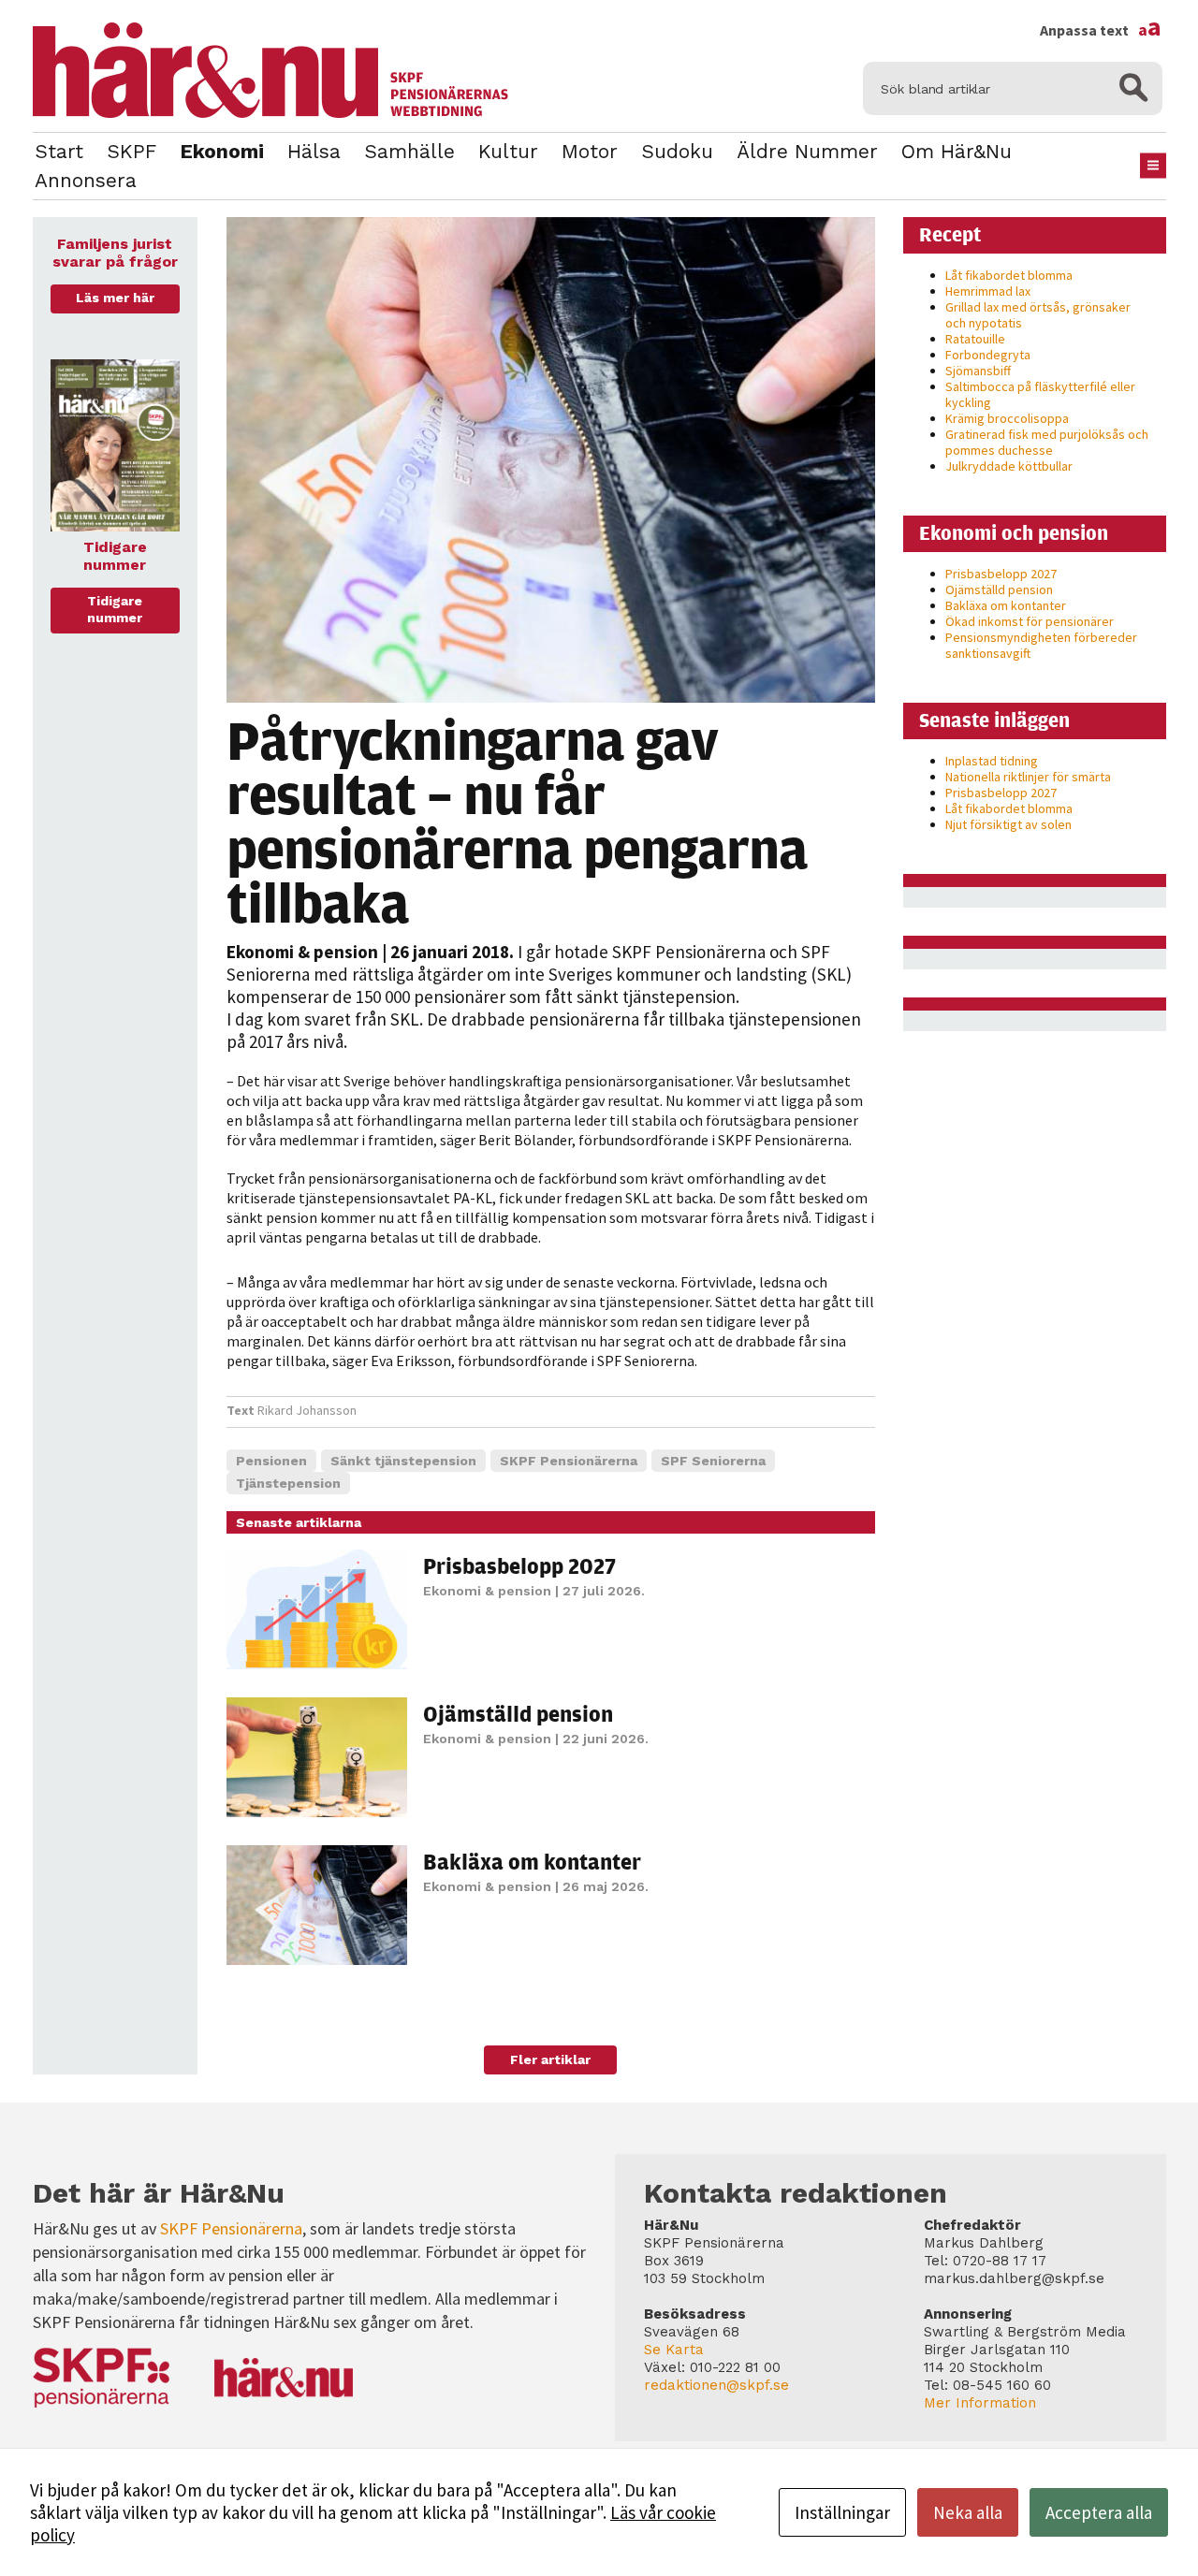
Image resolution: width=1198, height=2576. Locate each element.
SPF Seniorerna (713, 1461)
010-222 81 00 (735, 2367)
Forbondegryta (988, 355)
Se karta (674, 2350)
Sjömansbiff (978, 371)
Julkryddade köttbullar (1009, 466)
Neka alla (968, 2512)
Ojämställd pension (518, 1713)
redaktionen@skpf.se (716, 2385)
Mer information (980, 2403)
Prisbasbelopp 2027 (519, 1565)
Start (59, 151)
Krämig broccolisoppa (1007, 418)
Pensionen (271, 1461)
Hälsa (314, 151)
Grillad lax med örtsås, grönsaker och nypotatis (1038, 315)
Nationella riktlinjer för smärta (1028, 777)
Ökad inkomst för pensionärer (1030, 621)
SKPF (131, 151)
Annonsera (86, 180)
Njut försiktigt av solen (1008, 824)
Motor (590, 151)
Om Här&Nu (957, 151)
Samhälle (409, 151)
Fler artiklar (550, 2059)
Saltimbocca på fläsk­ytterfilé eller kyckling (1040, 394)
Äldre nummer (807, 151)
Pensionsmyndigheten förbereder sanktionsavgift (1041, 645)
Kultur (508, 151)
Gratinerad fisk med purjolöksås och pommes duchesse (1047, 442)
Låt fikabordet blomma (1009, 275)
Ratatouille (975, 339)
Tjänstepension (288, 1483)
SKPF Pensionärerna (569, 1461)
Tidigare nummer (115, 609)
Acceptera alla (1099, 2512)
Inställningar (842, 2512)
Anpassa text (1101, 30)
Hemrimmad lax (988, 291)
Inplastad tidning (992, 761)
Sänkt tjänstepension (403, 1461)
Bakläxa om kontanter (532, 1861)
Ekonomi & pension (302, 952)
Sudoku (677, 151)
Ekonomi (222, 151)
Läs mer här (115, 298)
